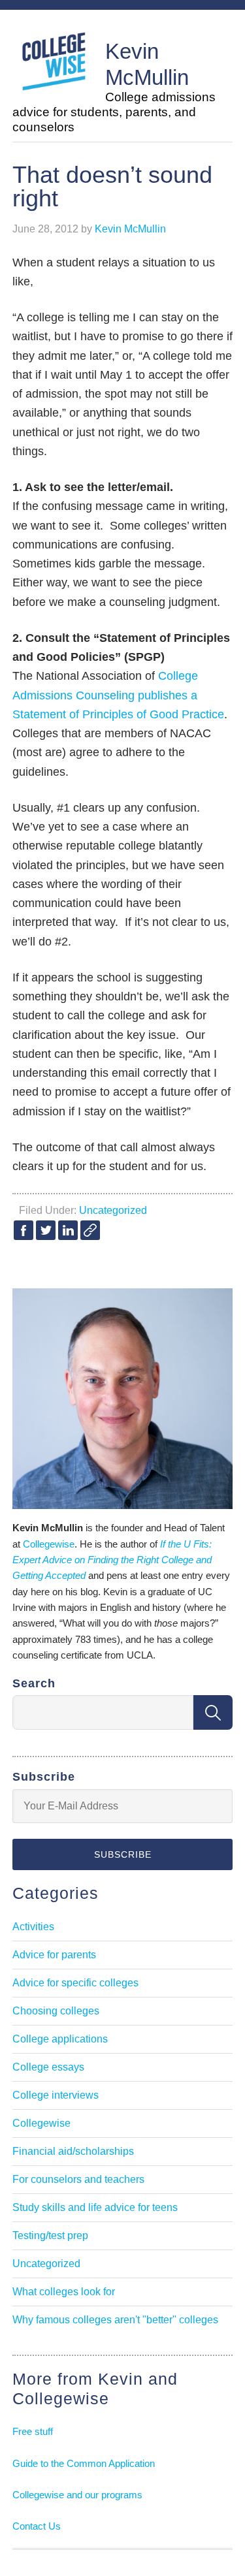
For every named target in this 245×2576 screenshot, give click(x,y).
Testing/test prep (50, 2235)
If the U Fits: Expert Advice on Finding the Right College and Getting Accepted (112, 1560)
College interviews (56, 2095)
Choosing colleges (56, 2011)
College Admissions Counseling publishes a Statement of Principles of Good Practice (118, 695)
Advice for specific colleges (75, 1983)
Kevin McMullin (147, 64)
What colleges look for (64, 2292)
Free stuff (33, 2431)
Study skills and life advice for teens (95, 2207)
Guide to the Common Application (84, 2463)
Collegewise (49, 1544)
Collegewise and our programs (77, 2495)
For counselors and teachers (78, 2179)
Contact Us (37, 2526)
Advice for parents (54, 1955)
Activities (33, 1927)
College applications (60, 2039)
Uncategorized (113, 1210)
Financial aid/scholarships (73, 2151)
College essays (48, 2067)
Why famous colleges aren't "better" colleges (115, 2320)
